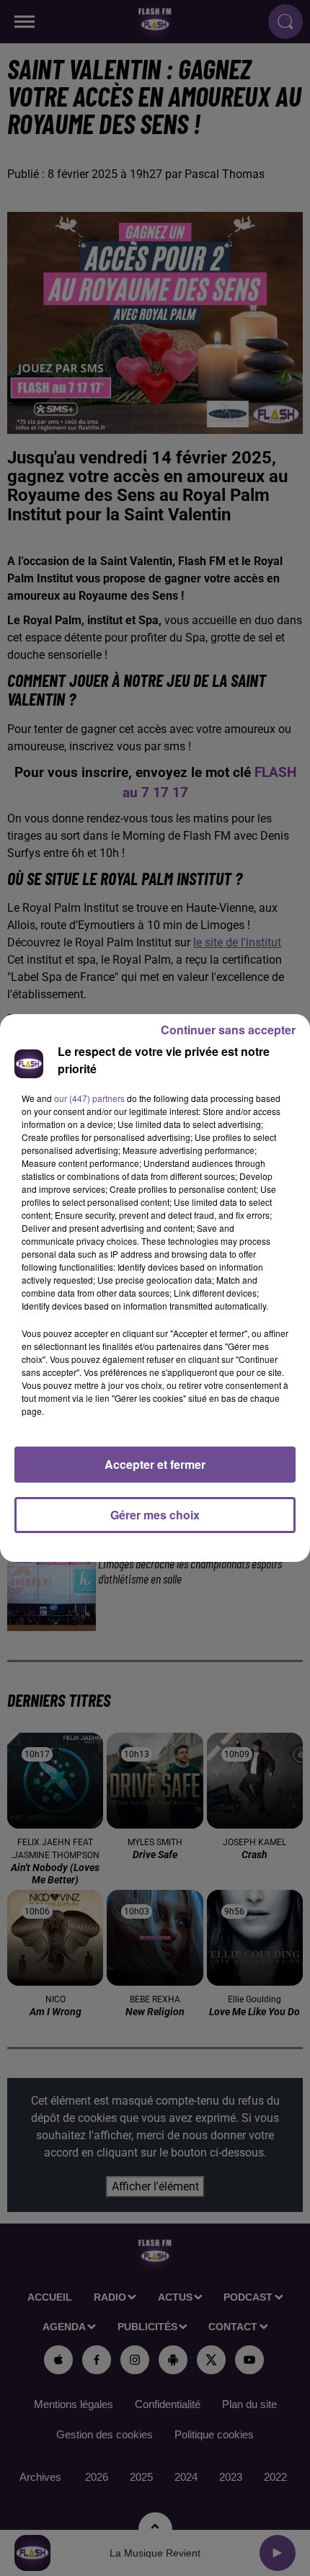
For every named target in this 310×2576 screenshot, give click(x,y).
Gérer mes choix (155, 1515)
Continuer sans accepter (228, 1030)
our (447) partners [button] (89, 1098)
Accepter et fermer (155, 1464)
